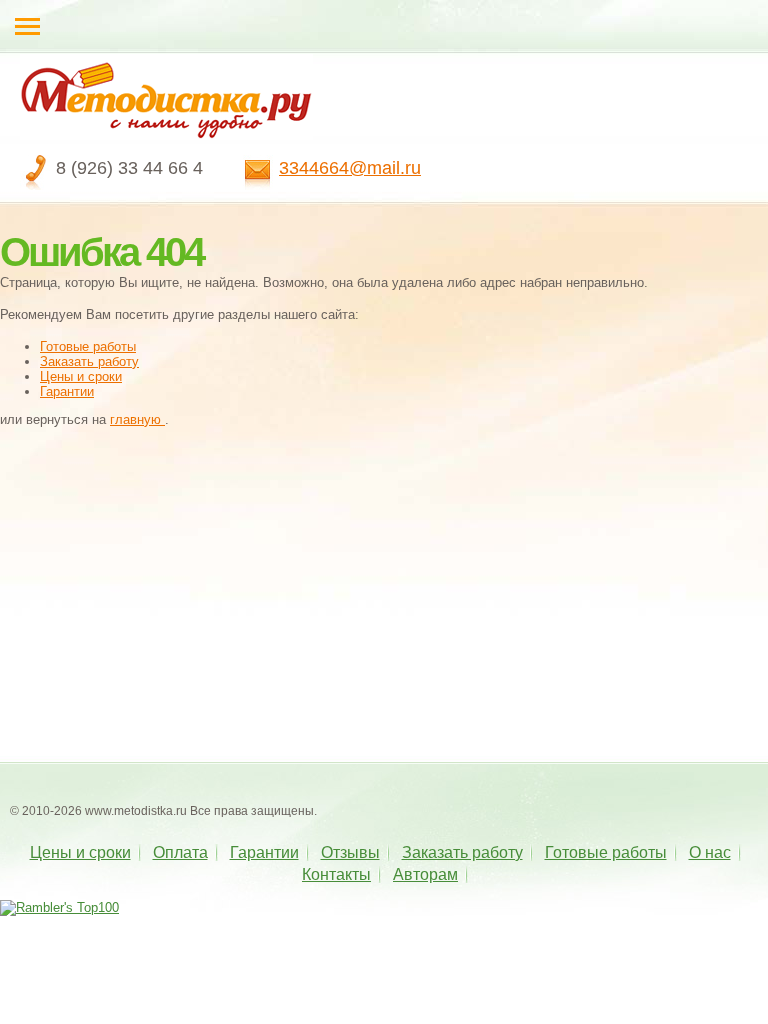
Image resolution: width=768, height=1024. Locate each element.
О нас (710, 852)
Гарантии (67, 391)
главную (137, 419)
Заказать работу (89, 361)
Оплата (180, 852)
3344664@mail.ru (350, 168)
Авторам (425, 874)
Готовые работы (88, 346)
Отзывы (350, 852)
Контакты (336, 874)
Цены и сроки (81, 376)
